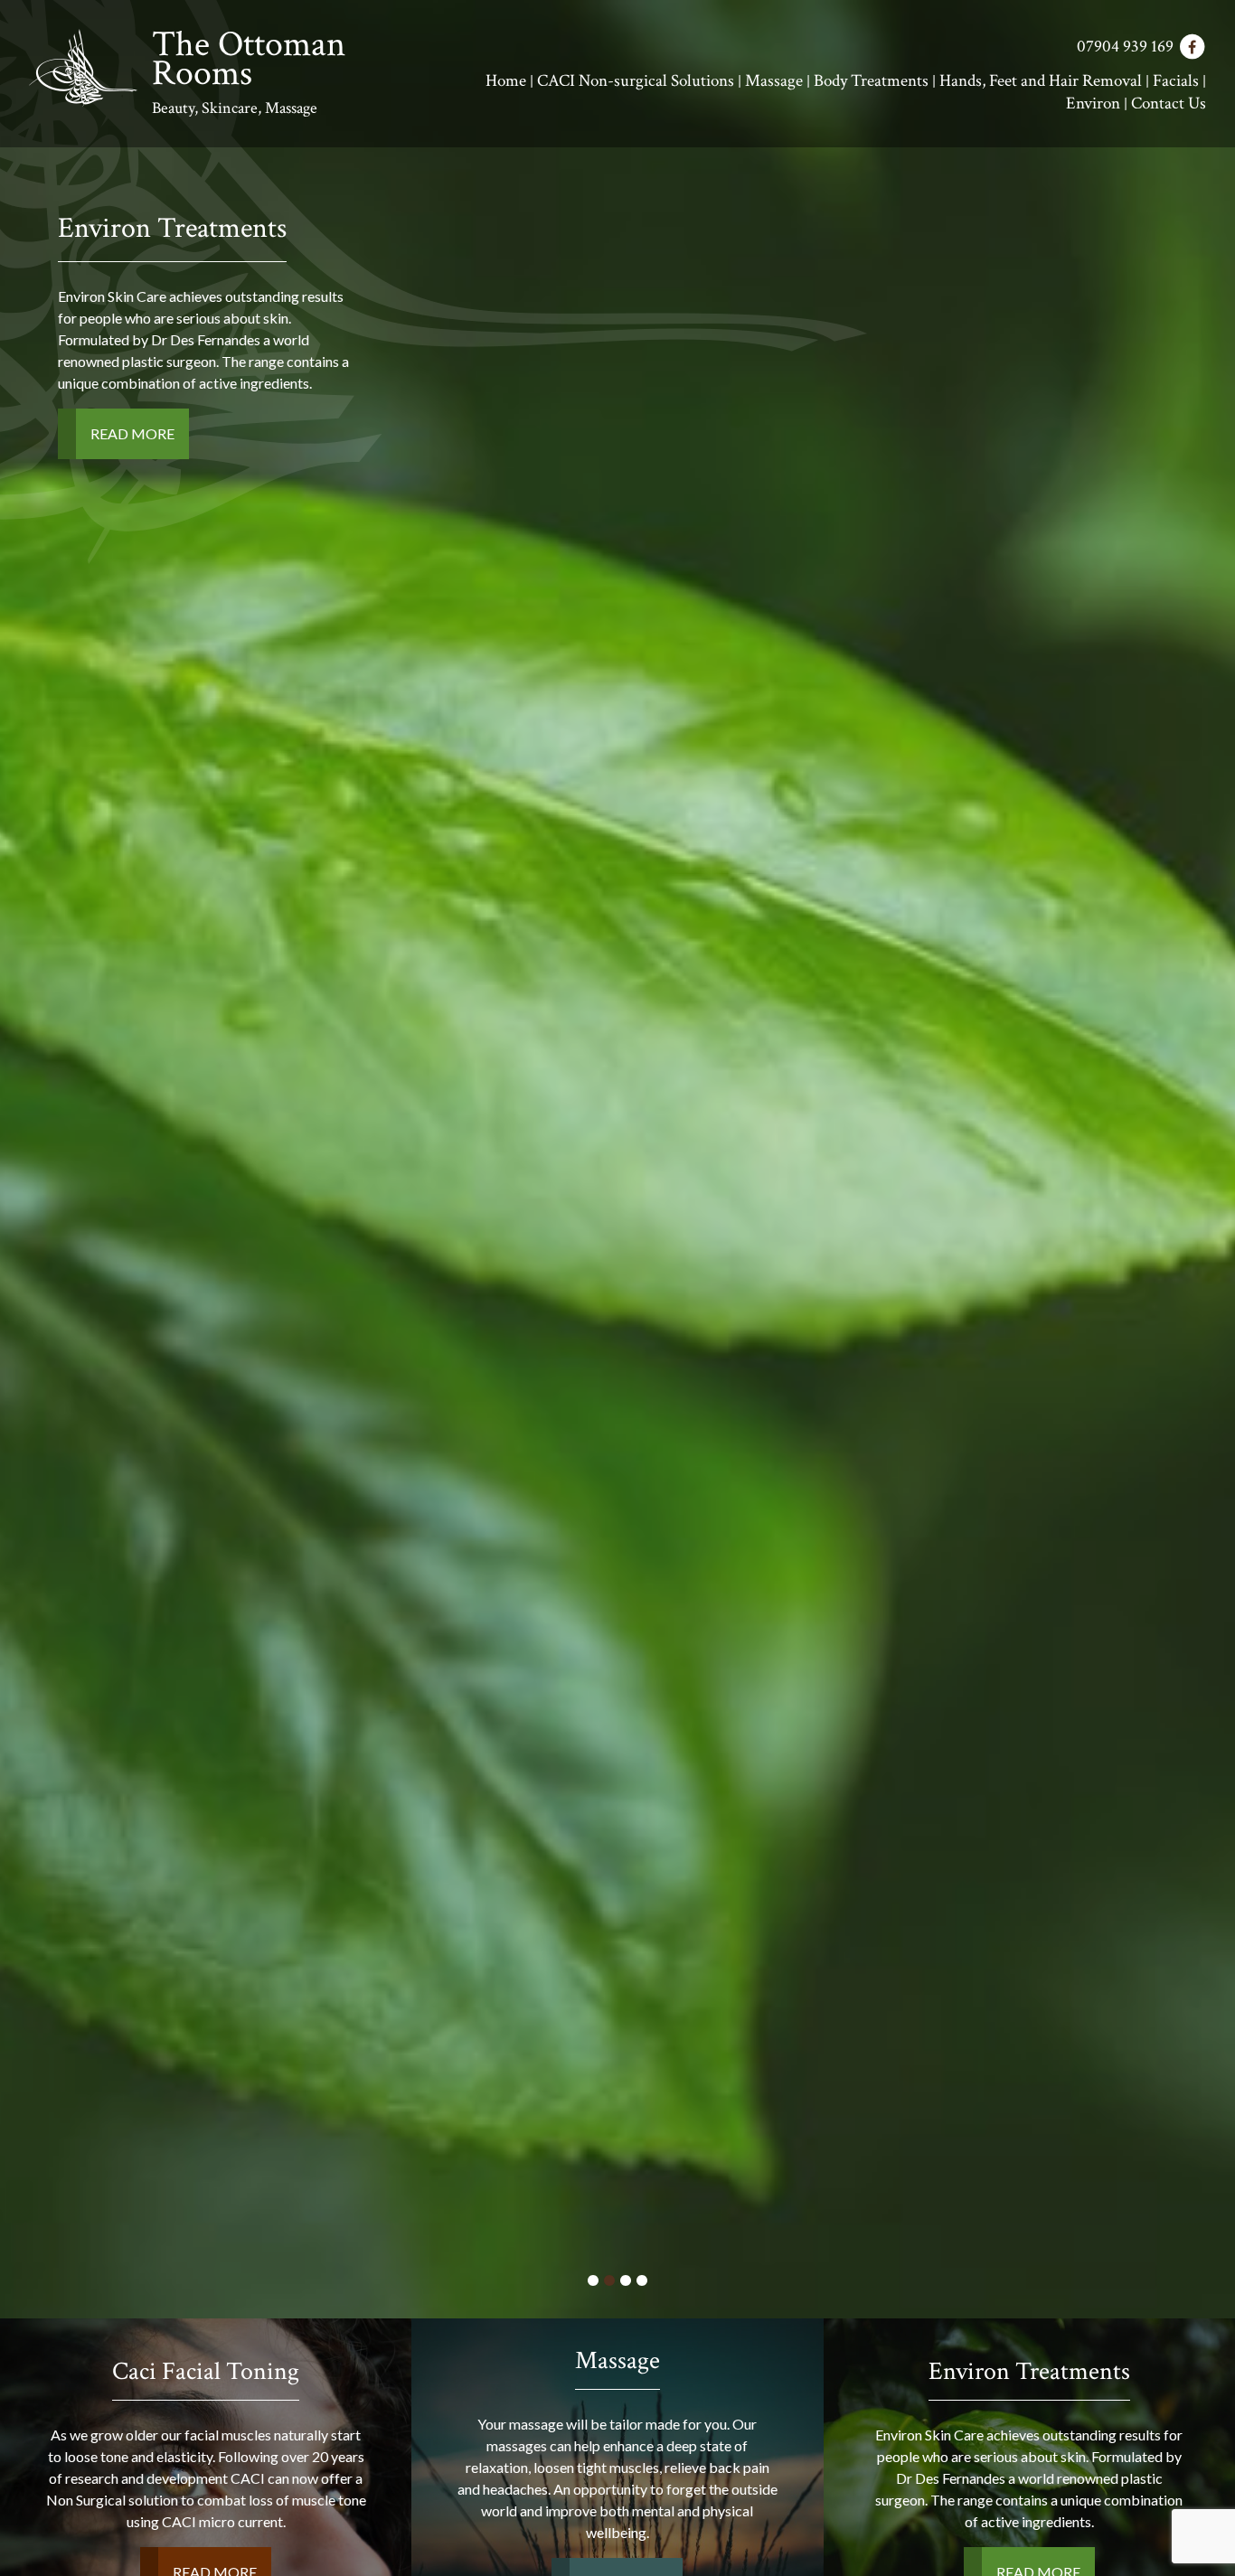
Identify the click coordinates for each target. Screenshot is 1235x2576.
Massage (774, 81)
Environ (1093, 103)
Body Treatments (871, 81)
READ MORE (1121, 433)
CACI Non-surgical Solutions (636, 81)
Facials (1176, 81)
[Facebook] (1192, 47)
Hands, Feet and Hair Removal (1041, 81)
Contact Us (1169, 103)
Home (506, 81)
